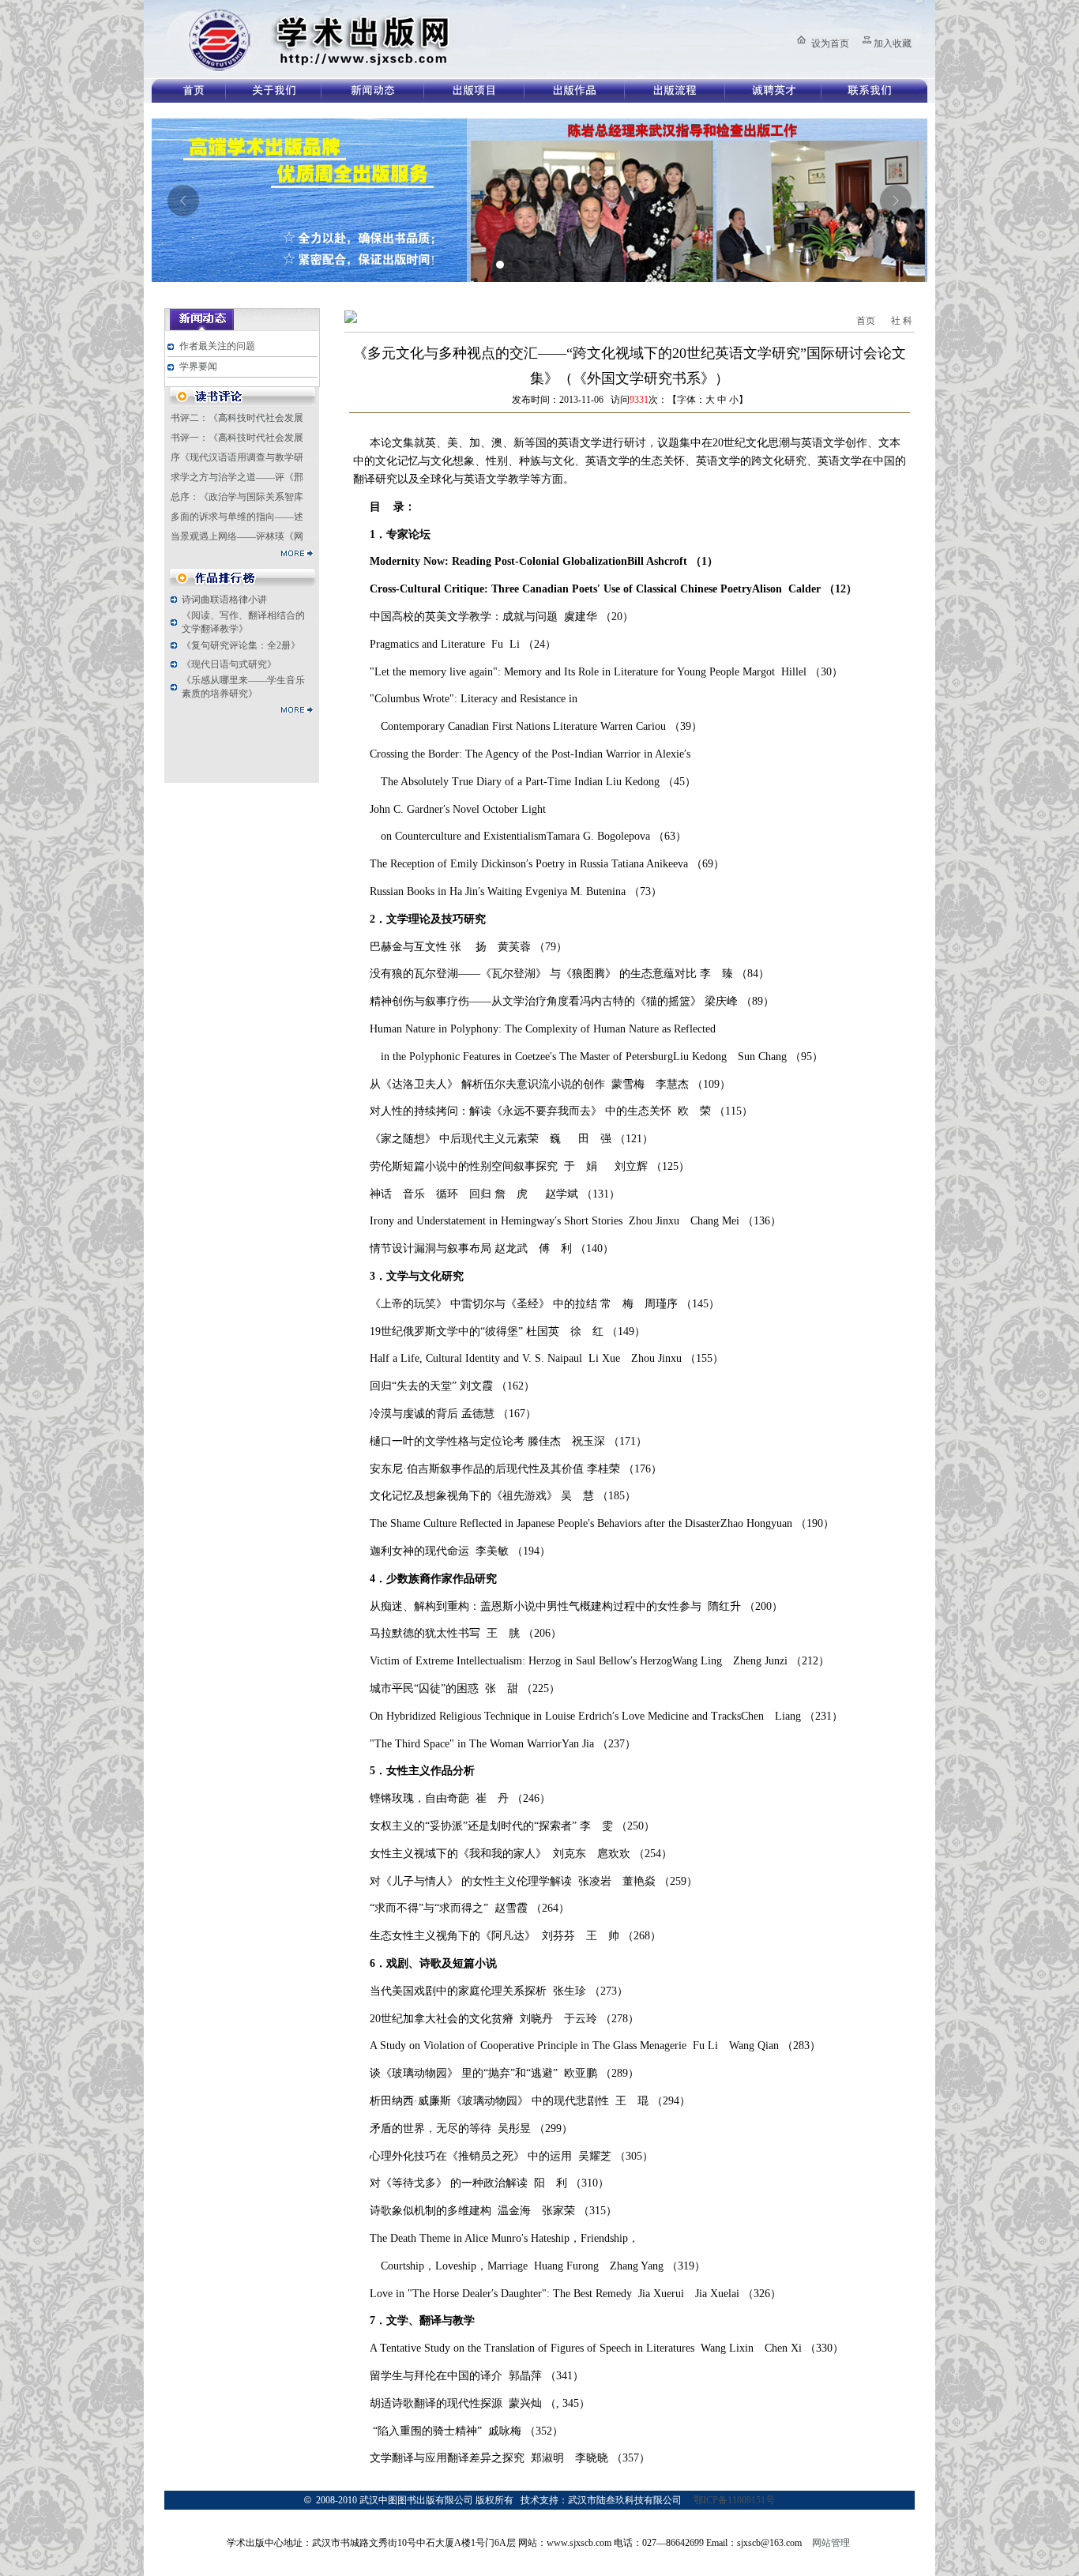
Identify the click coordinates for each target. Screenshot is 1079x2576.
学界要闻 (198, 367)
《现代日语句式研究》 (229, 664)
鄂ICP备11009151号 (734, 2500)
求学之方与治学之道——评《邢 (237, 477)
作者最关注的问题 (217, 346)
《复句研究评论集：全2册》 (241, 645)
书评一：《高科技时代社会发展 (237, 438)
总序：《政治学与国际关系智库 (237, 497)
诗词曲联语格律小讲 (224, 600)
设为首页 (830, 43)
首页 (866, 321)
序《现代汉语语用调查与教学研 (237, 457)
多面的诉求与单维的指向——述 (237, 517)
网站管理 (831, 2543)
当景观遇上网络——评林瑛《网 (237, 536)
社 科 (902, 321)
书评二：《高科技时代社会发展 (237, 418)
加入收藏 (893, 43)
